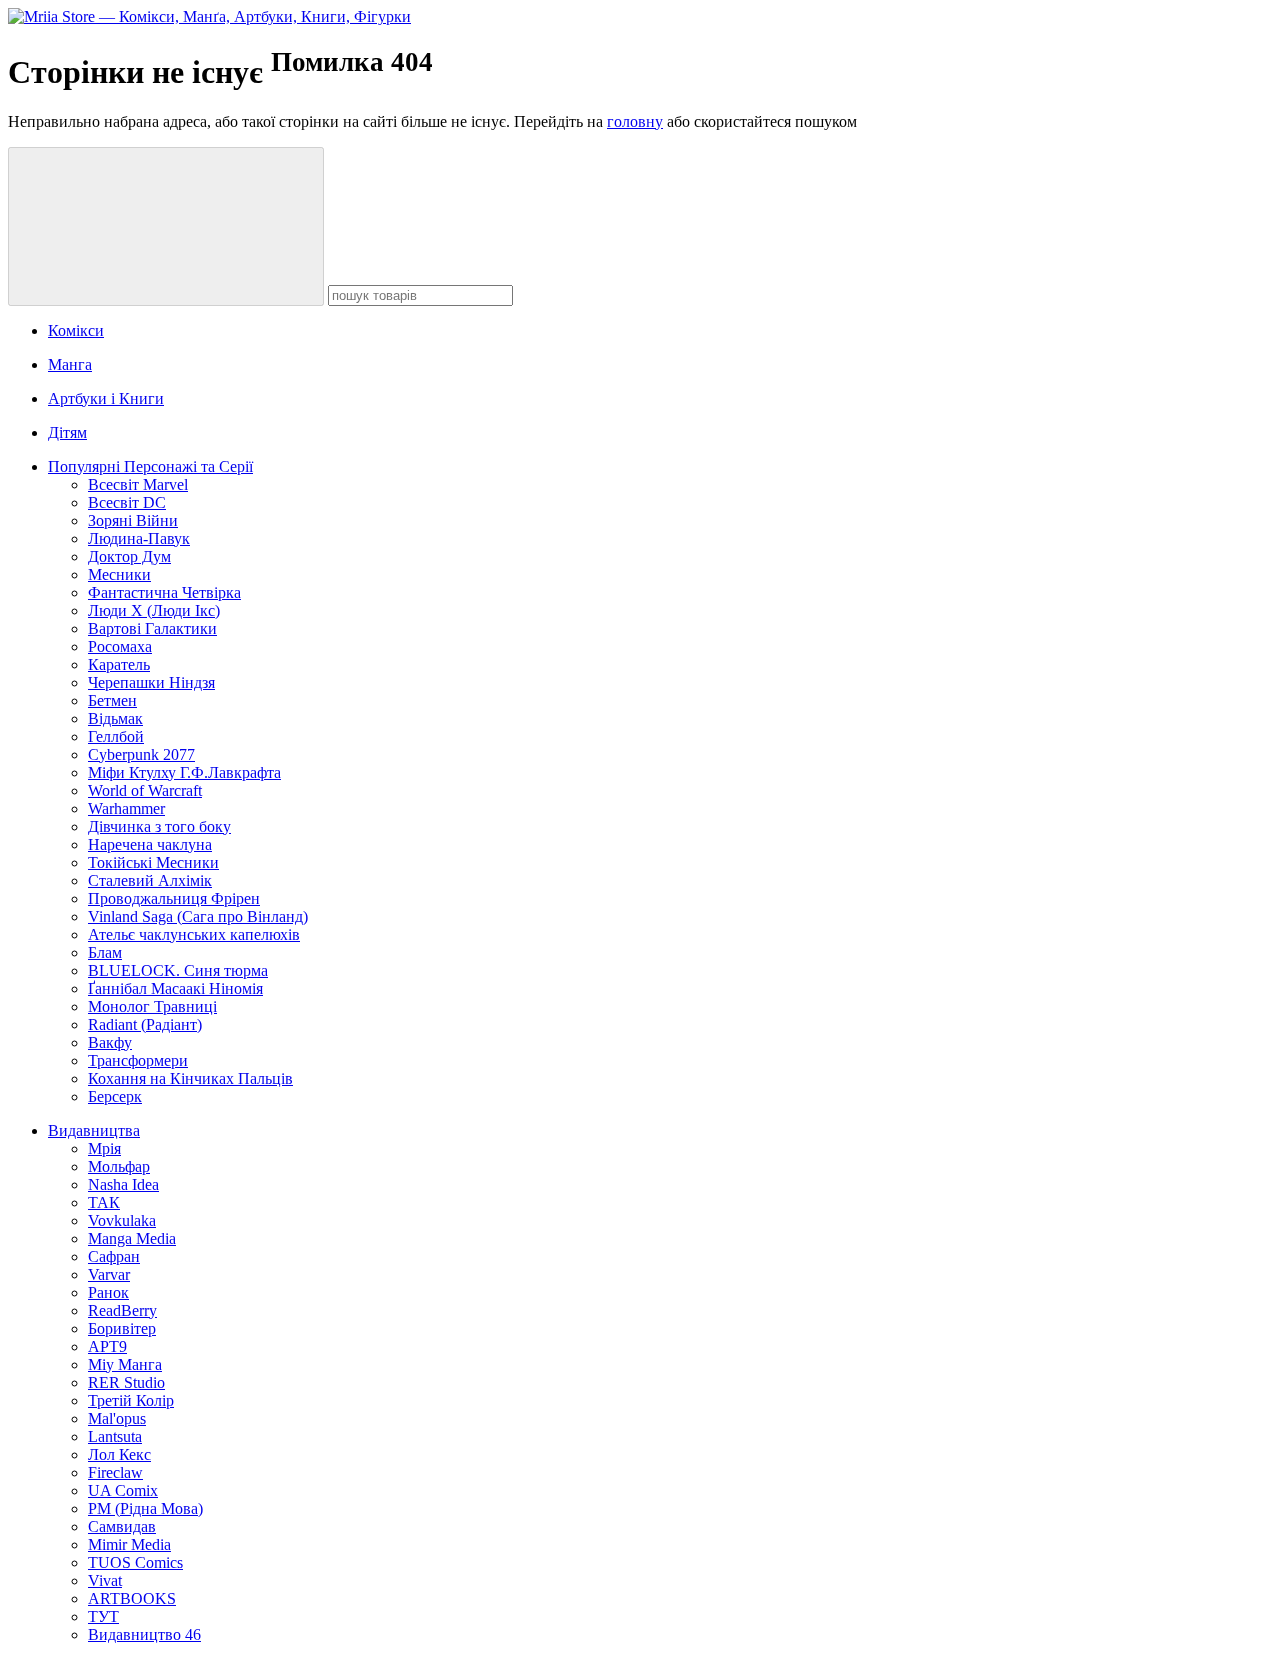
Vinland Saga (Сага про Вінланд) (198, 916)
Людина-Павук (139, 538)
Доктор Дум (129, 556)
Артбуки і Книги (106, 398)
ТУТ (103, 1616)
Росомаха (120, 646)
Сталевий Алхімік (150, 880)
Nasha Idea (123, 1184)
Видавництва (94, 1130)
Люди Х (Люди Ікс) (154, 610)
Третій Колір (131, 1400)
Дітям (67, 432)
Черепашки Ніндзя (151, 682)
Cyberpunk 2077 (141, 754)
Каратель (119, 664)
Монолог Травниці (152, 1006)
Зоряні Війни (133, 520)
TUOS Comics (135, 1562)
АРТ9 (107, 1346)
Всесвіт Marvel (138, 484)
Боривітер (122, 1328)
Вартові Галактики (152, 628)
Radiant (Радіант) (145, 1024)
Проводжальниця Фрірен (174, 898)
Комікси (76, 330)
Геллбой (116, 736)
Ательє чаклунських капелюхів (194, 934)
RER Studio (126, 1382)
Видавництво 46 (144, 1634)
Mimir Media (129, 1544)
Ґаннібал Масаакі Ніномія (175, 988)
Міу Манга (125, 1364)
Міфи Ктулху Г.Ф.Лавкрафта (184, 772)
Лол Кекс (119, 1454)
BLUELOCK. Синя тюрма (178, 970)
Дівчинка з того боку (159, 826)
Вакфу (110, 1042)
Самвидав (122, 1526)
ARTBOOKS (132, 1598)
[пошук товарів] (166, 226)
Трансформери (138, 1060)
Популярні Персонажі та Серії (150, 466)
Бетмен (112, 700)
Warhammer (126, 808)
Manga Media (132, 1238)
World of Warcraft (145, 790)
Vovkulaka (122, 1220)
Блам (105, 952)
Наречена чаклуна (150, 844)
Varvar (109, 1274)
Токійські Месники (153, 862)
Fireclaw (115, 1472)
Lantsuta (115, 1436)
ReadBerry (122, 1310)
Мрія (104, 1148)
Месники (119, 574)
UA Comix (123, 1490)
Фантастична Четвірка (164, 592)
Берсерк (115, 1096)
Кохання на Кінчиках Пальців (190, 1078)
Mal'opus (117, 1418)
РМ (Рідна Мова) (145, 1508)
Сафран (114, 1256)
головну (635, 121)
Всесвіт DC (127, 502)
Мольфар (119, 1166)
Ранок (108, 1292)
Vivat (105, 1580)
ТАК (104, 1202)
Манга (70, 364)
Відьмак (115, 718)
